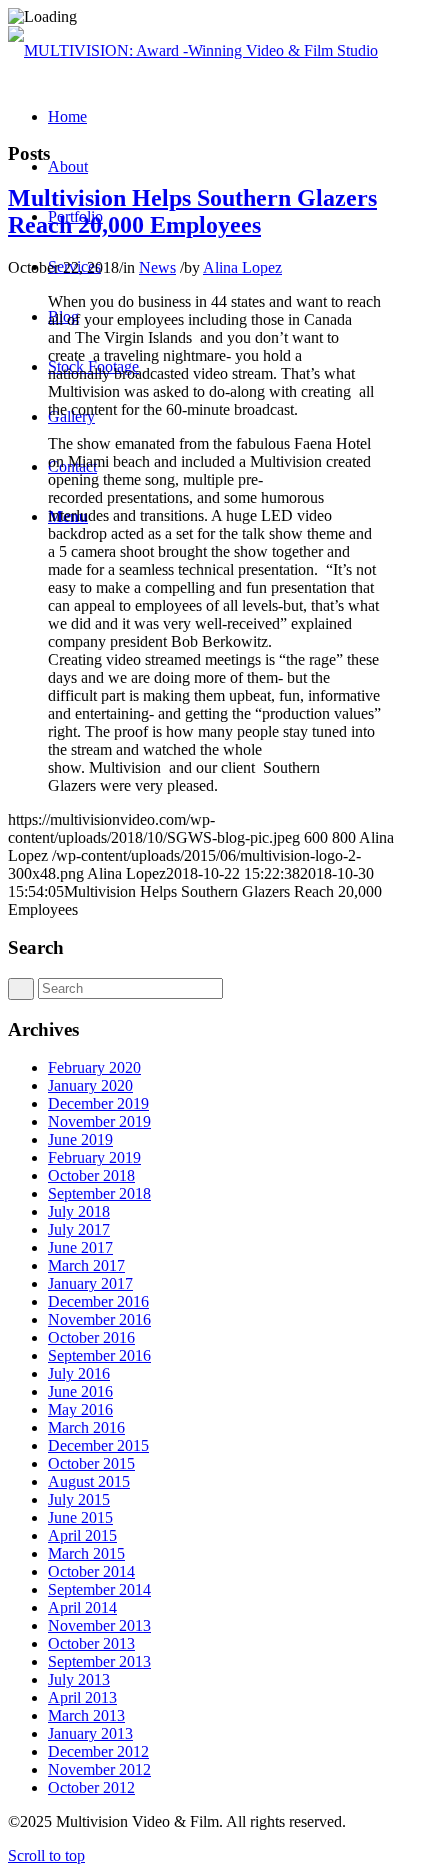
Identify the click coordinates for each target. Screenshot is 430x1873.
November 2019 (99, 1121)
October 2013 (91, 1643)
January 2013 (90, 1733)
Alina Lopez (242, 267)
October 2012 (91, 1787)
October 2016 (91, 1337)
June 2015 (80, 1517)
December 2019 (98, 1103)
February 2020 (94, 1067)
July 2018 (79, 1211)
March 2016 (86, 1427)
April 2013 (82, 1697)
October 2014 (91, 1571)
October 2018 (91, 1175)
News (157, 267)
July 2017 (79, 1229)
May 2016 (80, 1409)
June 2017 (80, 1247)
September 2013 (99, 1661)
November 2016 (99, 1319)
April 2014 (82, 1607)
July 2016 (79, 1373)
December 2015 (98, 1445)
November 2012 (99, 1769)
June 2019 (80, 1139)
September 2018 (99, 1193)
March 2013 (86, 1715)
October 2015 (91, 1463)
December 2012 (98, 1751)
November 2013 (99, 1625)
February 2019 (94, 1157)
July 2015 (79, 1499)
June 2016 (80, 1391)
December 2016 (98, 1301)
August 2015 (89, 1481)
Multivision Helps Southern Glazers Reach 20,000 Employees (192, 211)
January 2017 (90, 1283)
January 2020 (90, 1085)
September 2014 (99, 1589)
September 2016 (99, 1355)
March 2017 (86, 1265)
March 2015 (86, 1553)
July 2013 (79, 1679)
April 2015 (82, 1535)
